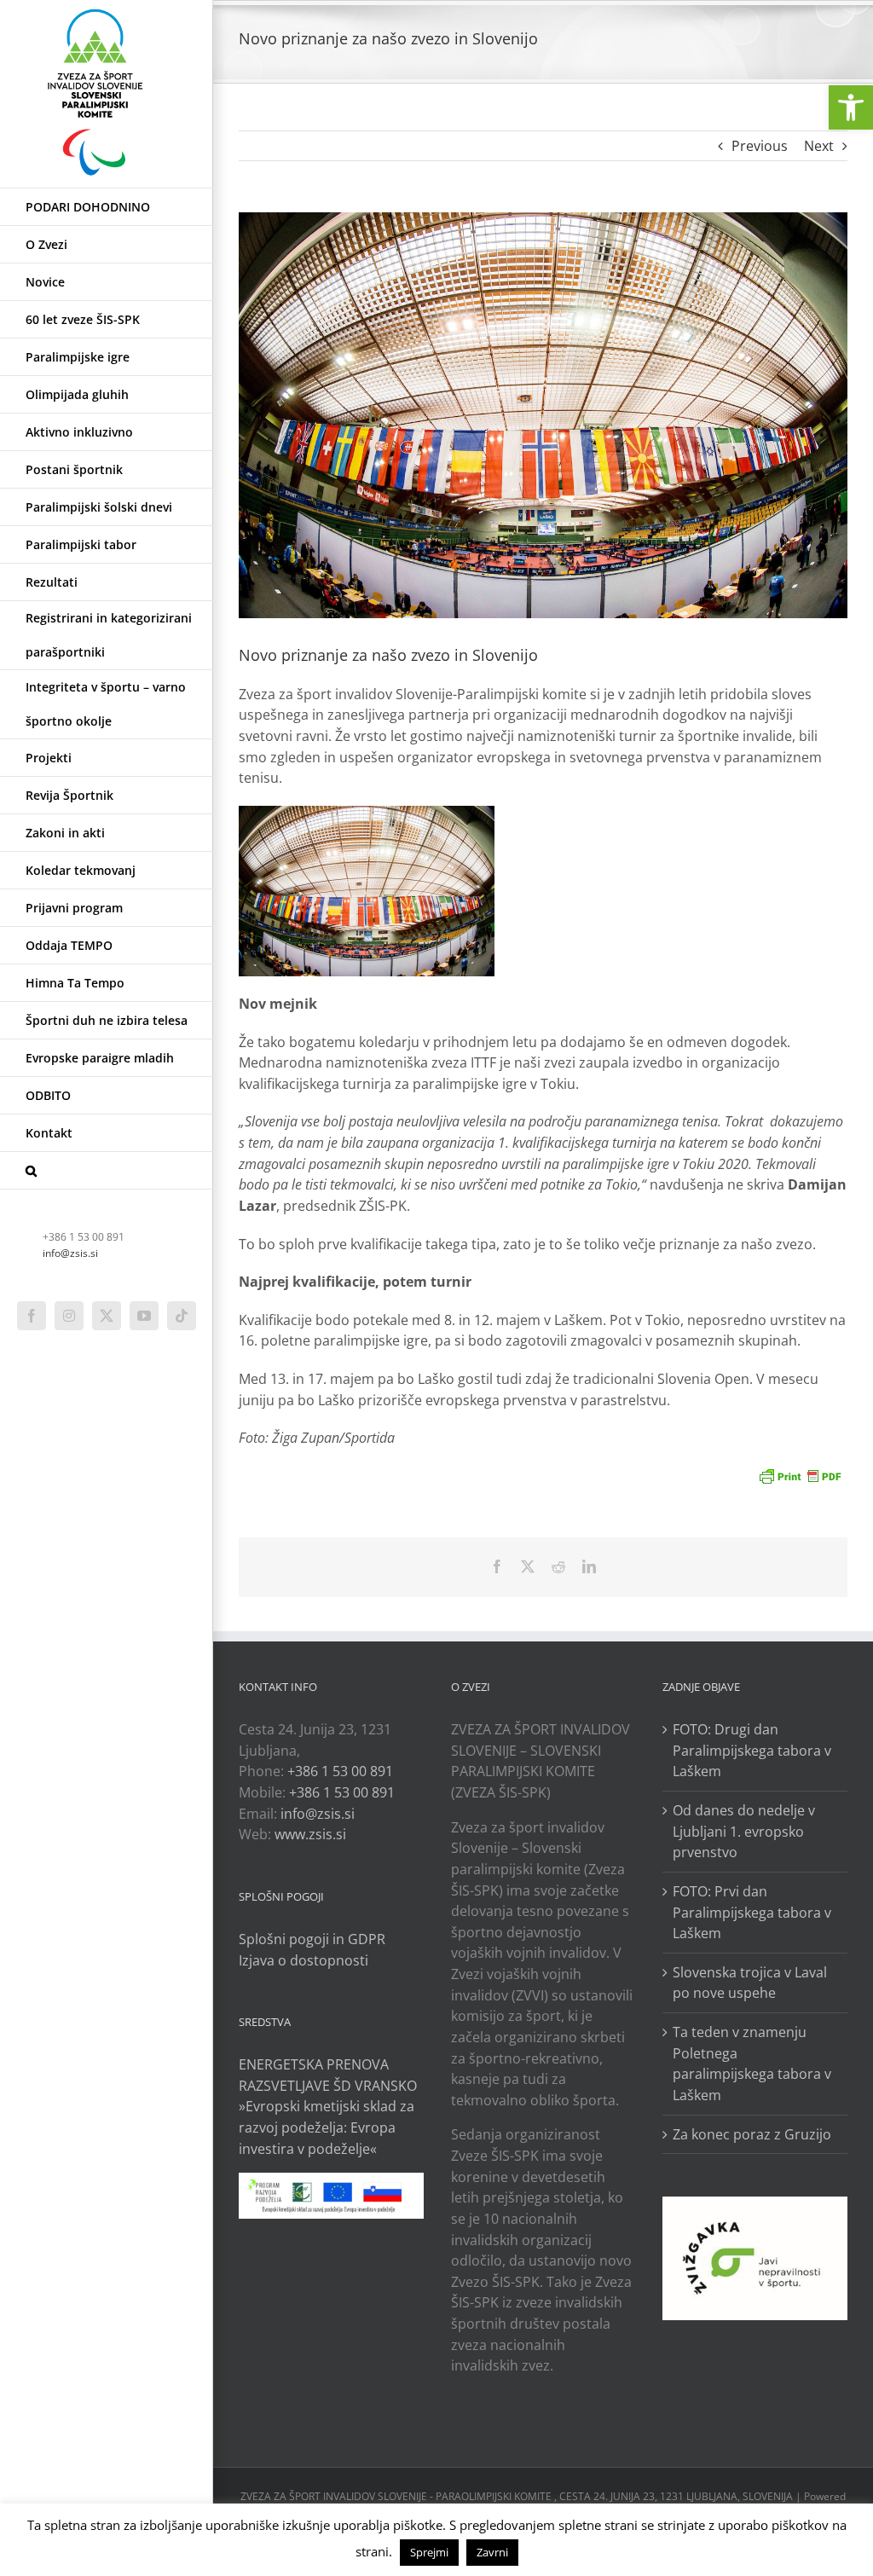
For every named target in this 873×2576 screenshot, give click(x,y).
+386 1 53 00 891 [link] (340, 1771)
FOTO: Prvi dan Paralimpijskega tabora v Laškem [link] (752, 1912)
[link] (851, 107)
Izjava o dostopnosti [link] (304, 1960)
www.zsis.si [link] (310, 1834)
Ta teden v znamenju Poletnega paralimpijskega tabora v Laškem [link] (752, 2064)
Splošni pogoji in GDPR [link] (312, 1939)
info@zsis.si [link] (70, 1253)
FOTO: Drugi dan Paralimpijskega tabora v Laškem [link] (752, 1750)
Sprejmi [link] (429, 2552)
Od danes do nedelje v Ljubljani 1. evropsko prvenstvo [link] (744, 1831)
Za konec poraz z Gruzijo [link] (752, 2134)
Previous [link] (760, 146)
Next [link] (819, 146)
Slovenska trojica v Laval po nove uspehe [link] (750, 1983)
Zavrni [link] (492, 2552)
